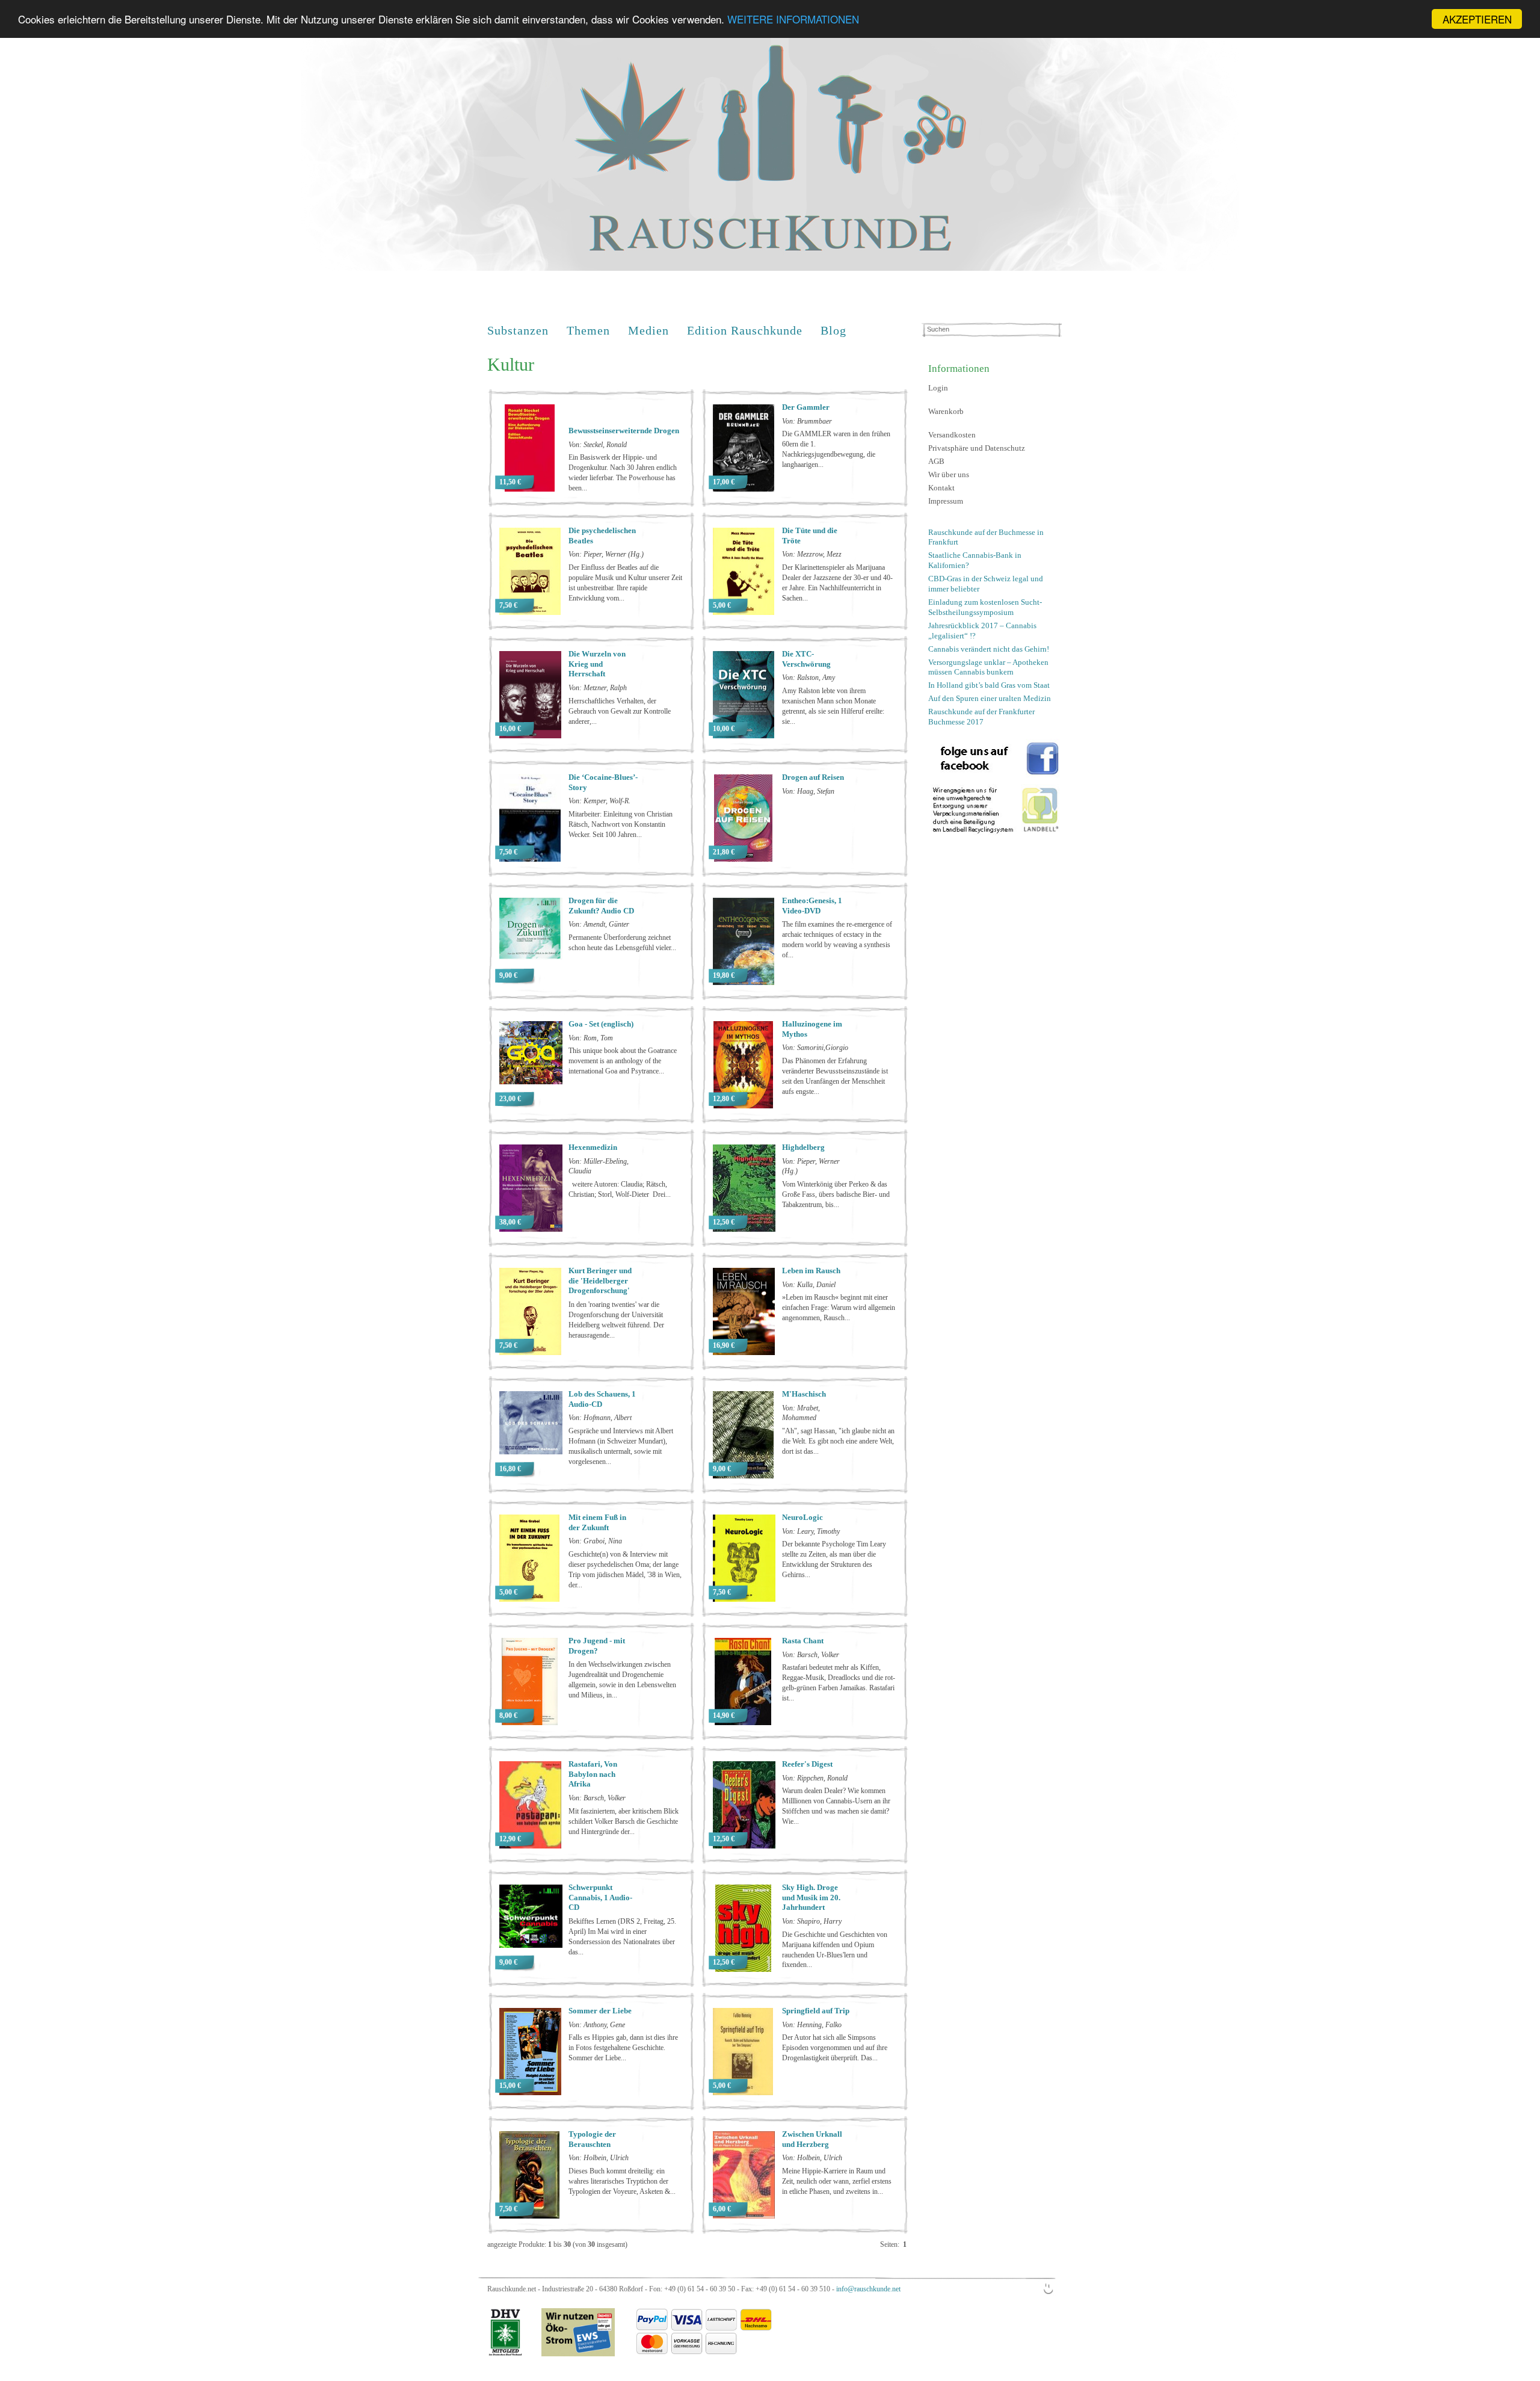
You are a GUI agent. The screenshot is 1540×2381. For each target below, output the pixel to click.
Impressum (946, 501)
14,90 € (724, 1715)
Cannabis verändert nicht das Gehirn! (989, 649)
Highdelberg (803, 1147)
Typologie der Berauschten (592, 2139)
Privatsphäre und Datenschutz (977, 448)
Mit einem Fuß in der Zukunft (597, 1522)
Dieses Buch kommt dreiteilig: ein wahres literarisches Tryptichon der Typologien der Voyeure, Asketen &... (622, 2181)
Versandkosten (952, 435)
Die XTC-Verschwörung (806, 659)
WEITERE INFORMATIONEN (793, 20)
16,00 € (510, 729)
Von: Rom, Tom (591, 1038)
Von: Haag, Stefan (808, 791)
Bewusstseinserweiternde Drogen (624, 431)
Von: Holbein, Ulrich (599, 2158)
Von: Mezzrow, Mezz (812, 554)
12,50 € (724, 1222)
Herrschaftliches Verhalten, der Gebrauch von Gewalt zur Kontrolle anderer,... (620, 711)
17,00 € (724, 482)
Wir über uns (949, 474)
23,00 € (510, 1099)
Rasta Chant (803, 1641)
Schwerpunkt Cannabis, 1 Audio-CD (600, 1898)
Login (938, 388)
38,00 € (510, 1222)
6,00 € (722, 2209)
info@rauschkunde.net (868, 2289)
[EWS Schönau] (569, 2354)
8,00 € (508, 1715)
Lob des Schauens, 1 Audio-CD (602, 1399)
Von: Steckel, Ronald (598, 445)
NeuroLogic (802, 1517)
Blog (833, 330)
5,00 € (722, 605)
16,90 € (724, 1345)
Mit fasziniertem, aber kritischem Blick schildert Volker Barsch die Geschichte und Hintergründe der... (624, 1821)
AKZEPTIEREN (1477, 19)
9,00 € (508, 975)
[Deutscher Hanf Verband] (505, 2354)
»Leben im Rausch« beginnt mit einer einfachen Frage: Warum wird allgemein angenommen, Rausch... (839, 1308)
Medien (648, 330)
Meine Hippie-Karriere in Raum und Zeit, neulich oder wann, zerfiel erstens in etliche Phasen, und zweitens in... (837, 2181)
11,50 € (510, 482)
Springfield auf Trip (816, 2011)
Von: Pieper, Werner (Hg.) (606, 554)
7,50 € (508, 605)
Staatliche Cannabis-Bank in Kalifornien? (975, 560)
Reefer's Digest (807, 1764)
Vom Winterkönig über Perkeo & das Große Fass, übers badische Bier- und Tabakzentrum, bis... (836, 1194)
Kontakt (941, 488)
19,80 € (724, 975)
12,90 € (510, 1839)
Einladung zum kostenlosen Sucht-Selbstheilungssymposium (985, 607)
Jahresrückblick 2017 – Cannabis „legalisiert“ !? (982, 631)
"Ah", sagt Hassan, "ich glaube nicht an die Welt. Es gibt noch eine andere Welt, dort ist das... (838, 1441)
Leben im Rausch (811, 1271)
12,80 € (724, 1099)
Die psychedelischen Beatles (602, 536)
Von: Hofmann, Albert (600, 1418)
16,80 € (510, 1469)
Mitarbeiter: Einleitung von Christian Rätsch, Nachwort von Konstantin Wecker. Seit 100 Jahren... (621, 824)
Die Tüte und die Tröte (810, 536)
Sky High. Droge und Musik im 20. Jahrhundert (811, 1898)
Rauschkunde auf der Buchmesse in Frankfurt (986, 537)
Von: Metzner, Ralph (598, 688)
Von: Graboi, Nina (595, 1541)
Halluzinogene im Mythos (812, 1029)
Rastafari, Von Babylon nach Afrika (593, 1774)
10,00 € (724, 729)
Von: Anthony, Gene (597, 2025)
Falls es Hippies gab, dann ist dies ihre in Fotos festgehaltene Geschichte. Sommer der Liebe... (623, 2048)
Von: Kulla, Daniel (809, 1285)
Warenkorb (946, 411)
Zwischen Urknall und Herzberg (812, 2139)
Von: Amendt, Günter (599, 924)
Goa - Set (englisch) (601, 1024)
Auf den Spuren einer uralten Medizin (990, 698)
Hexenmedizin (593, 1147)
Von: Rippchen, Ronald (815, 1778)
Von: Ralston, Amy (808, 678)
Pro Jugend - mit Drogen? (597, 1646)
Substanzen (518, 330)
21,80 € (724, 852)
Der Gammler (806, 407)
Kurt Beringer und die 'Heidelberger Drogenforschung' (600, 1281)
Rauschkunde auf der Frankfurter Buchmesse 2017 (981, 717)
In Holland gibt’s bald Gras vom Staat (989, 685)
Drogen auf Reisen (813, 777)
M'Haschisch (804, 1394)
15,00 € (510, 2086)
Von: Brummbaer (807, 421)
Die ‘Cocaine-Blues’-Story (603, 782)
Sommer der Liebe (600, 2011)
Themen (588, 330)
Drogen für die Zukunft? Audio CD (601, 906)
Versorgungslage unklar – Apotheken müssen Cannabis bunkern (988, 667)
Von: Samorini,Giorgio (815, 1048)
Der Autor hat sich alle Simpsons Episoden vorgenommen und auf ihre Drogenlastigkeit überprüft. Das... (835, 2048)
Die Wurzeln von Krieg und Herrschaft (597, 664)
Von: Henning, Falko (812, 2025)
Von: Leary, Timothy (811, 1531)
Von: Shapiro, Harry (812, 1921)
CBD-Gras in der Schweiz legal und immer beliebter (986, 584)
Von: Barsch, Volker (811, 1655)
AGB (936, 461)
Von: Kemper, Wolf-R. (599, 801)
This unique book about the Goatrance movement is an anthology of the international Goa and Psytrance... (623, 1061)
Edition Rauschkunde (745, 330)
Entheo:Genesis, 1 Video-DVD (812, 906)
